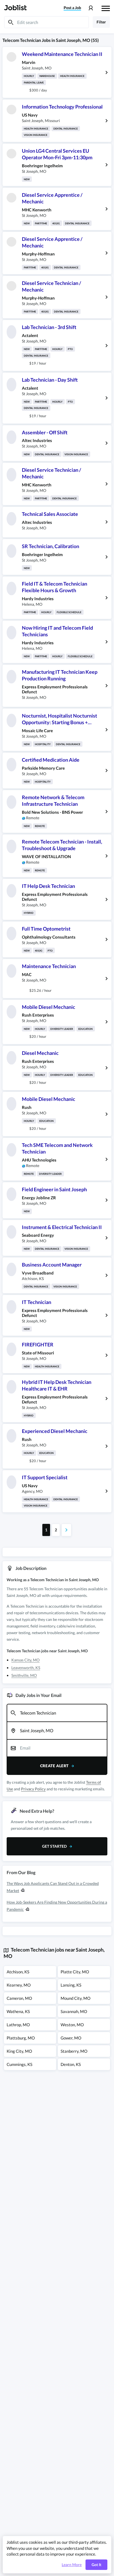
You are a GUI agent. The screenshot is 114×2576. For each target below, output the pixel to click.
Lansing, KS (71, 1985)
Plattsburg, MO (21, 2038)
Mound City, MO (76, 1998)
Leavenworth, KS (26, 1668)
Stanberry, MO (74, 2051)
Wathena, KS (18, 2011)
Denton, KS (71, 2064)
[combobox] (57, 1713)
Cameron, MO (19, 1998)
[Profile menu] (91, 8)
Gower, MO (71, 2038)
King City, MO (19, 2051)
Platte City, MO (75, 1972)
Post (72, 8)
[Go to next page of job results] (66, 1530)
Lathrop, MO (18, 2025)
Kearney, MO (19, 1985)
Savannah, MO (74, 2011)
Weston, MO (72, 2025)
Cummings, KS (20, 2064)
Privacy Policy (33, 1789)
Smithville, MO (24, 1675)
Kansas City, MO (25, 1660)
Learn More (72, 2565)
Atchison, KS (18, 1972)
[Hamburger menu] (106, 8)
